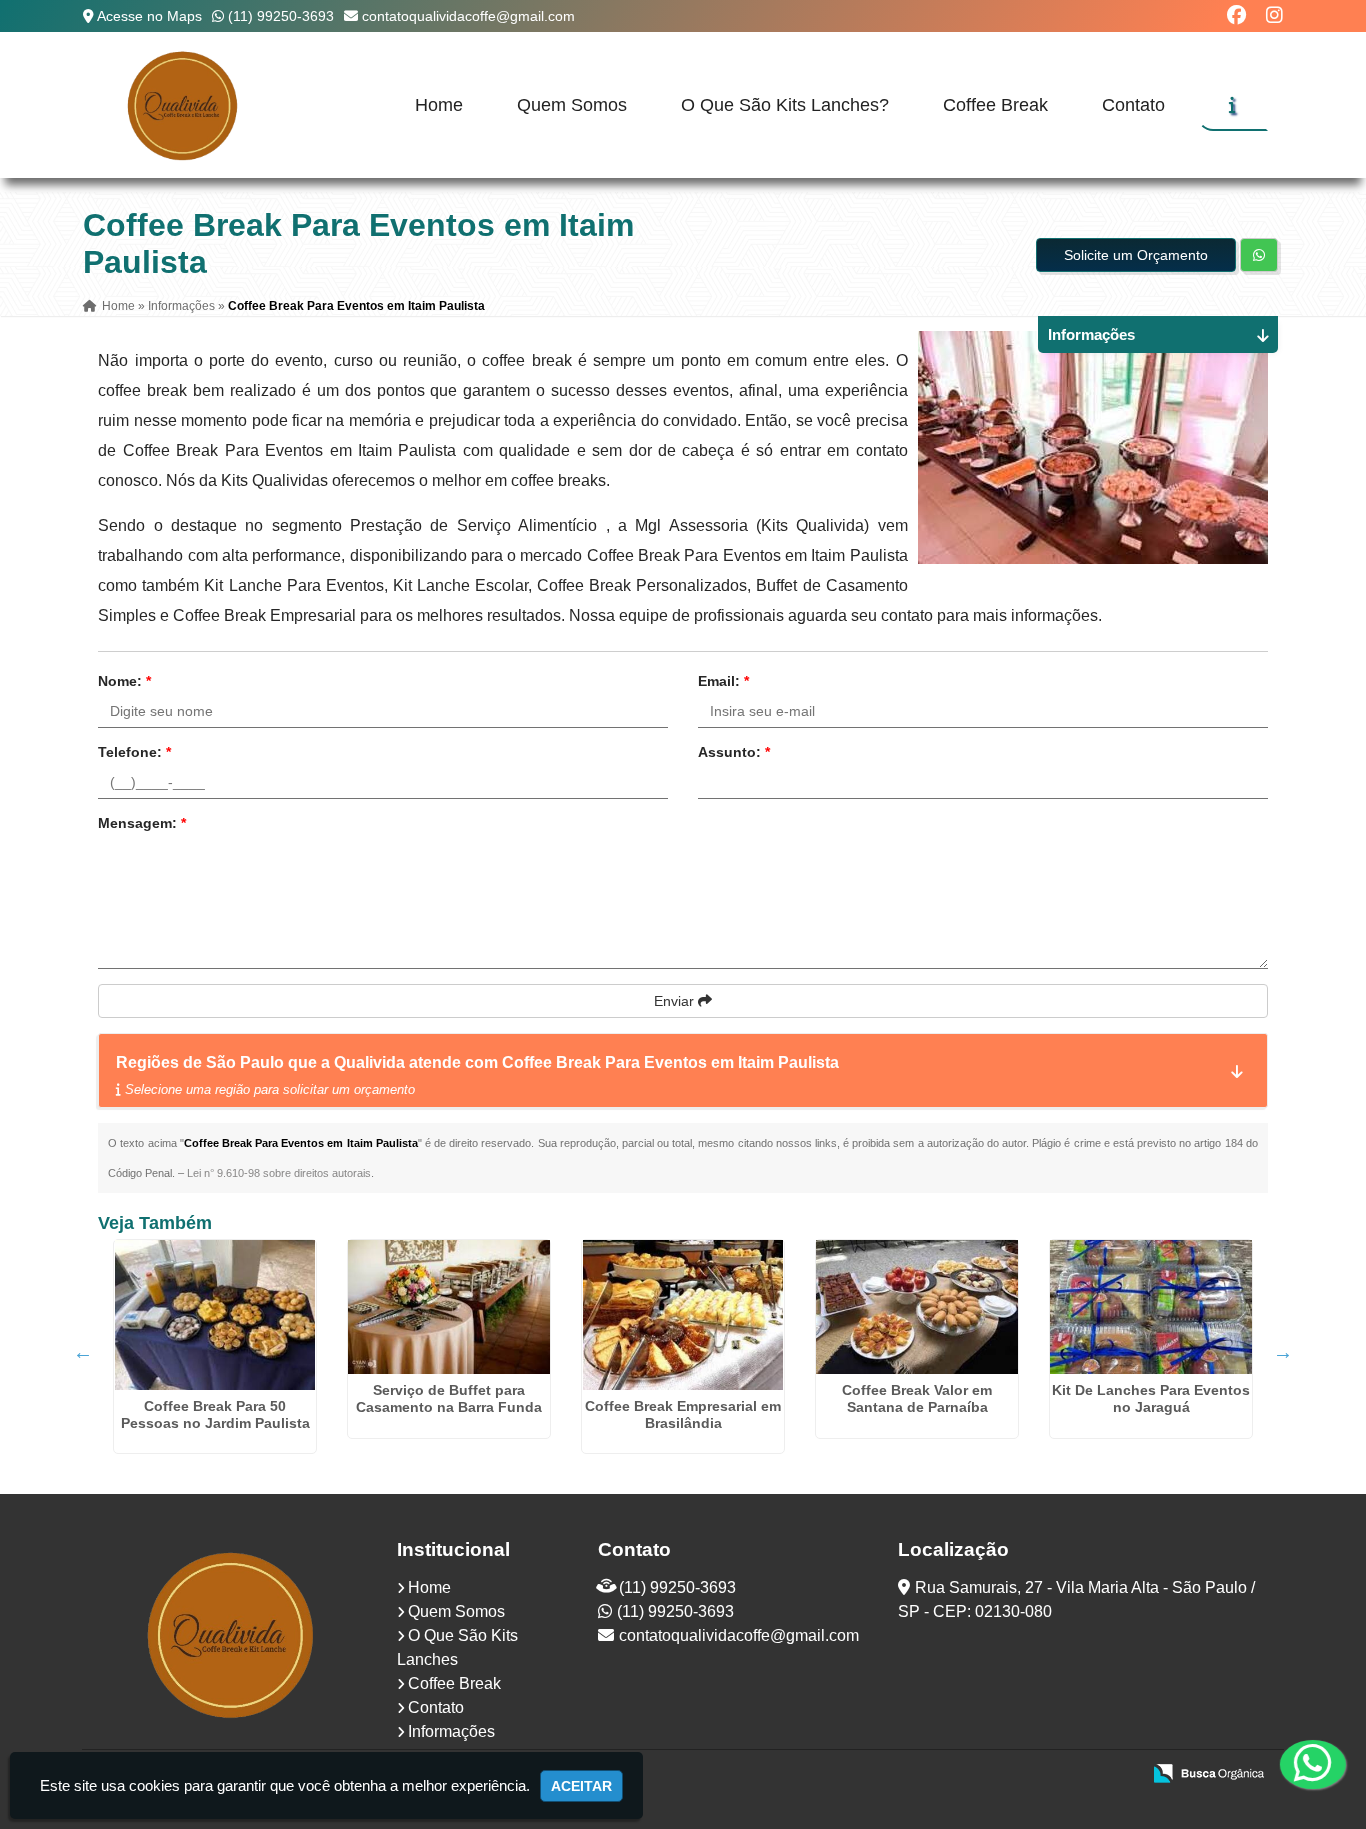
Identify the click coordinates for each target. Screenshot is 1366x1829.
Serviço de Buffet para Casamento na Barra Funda (449, 1398)
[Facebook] (1236, 15)
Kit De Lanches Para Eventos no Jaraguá (1151, 1398)
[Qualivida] (232, 1634)
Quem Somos (572, 105)
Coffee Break (995, 105)
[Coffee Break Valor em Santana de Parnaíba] (917, 1307)
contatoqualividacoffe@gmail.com (468, 16)
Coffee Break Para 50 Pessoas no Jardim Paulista (215, 1414)
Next (1283, 1352)
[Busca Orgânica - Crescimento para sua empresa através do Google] (1208, 1771)
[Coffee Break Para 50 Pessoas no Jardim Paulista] (215, 1315)
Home (439, 105)
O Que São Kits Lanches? (785, 105)
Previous (83, 1352)
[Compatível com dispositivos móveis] (1116, 1775)
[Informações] (1232, 105)
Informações (451, 1731)
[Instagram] (1274, 15)
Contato (1133, 105)
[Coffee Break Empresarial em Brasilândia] (683, 1315)
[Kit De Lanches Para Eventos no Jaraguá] (1151, 1307)
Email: (723, 681)
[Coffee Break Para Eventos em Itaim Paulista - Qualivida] (183, 105)
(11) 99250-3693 (281, 16)
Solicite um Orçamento (1136, 255)
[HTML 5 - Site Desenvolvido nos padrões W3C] (978, 1775)
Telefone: (134, 752)
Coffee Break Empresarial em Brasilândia (683, 1414)
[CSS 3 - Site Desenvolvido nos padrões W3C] (1047, 1775)
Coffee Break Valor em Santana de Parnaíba (917, 1398)
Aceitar (581, 1786)
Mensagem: (142, 823)
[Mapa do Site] (926, 1775)
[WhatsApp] (1296, 1764)
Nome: (124, 681)
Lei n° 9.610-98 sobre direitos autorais (279, 1173)
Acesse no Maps (149, 16)
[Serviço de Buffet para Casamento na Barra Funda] (449, 1307)
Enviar (676, 1001)
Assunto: (734, 752)
